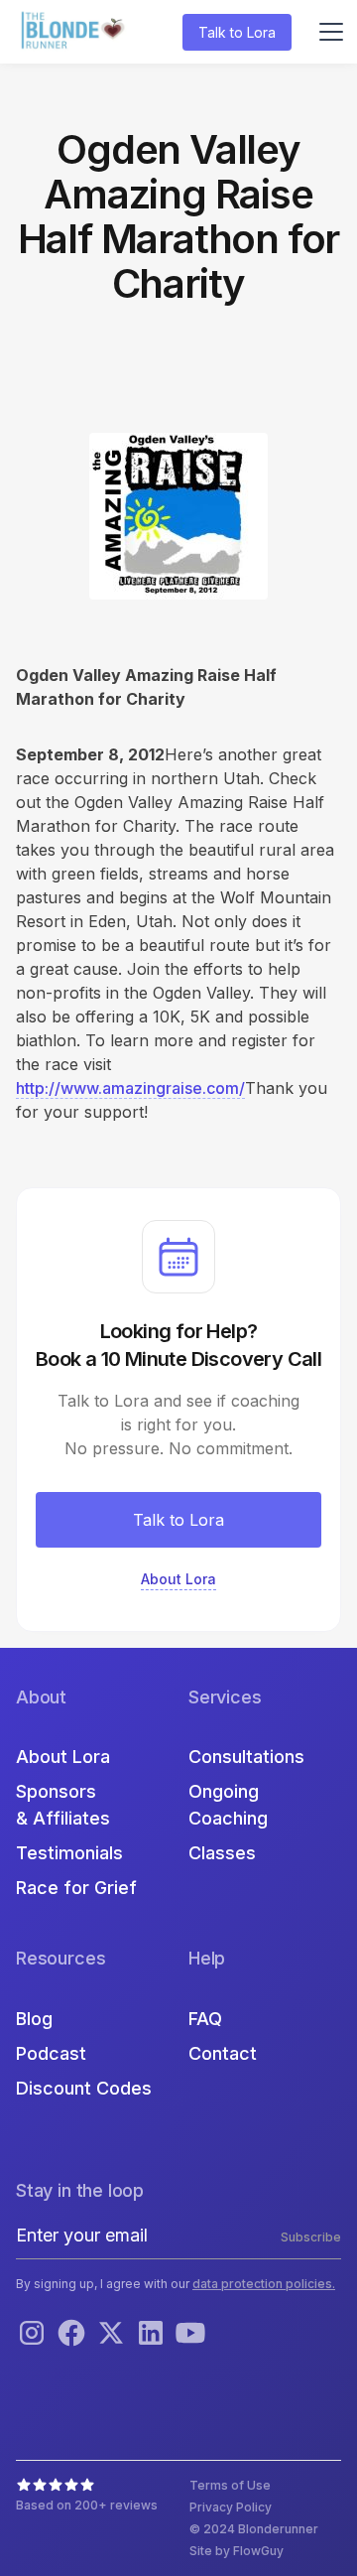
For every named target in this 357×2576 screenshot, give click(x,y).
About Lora (63, 1757)
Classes (222, 1853)
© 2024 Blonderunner (254, 2529)
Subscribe (311, 2237)
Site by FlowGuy (237, 2551)
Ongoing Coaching (228, 1805)
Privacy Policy (231, 2507)
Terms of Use (230, 2485)
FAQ (205, 2019)
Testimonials (69, 1853)
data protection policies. (264, 2284)
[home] (75, 32)
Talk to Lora (237, 32)
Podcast (51, 2053)
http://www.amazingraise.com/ (130, 1088)
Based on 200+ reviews (87, 2505)
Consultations (246, 1757)
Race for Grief (76, 1888)
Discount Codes (84, 2088)
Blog (34, 2019)
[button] (327, 32)
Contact (223, 2053)
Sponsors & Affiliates (63, 1805)
